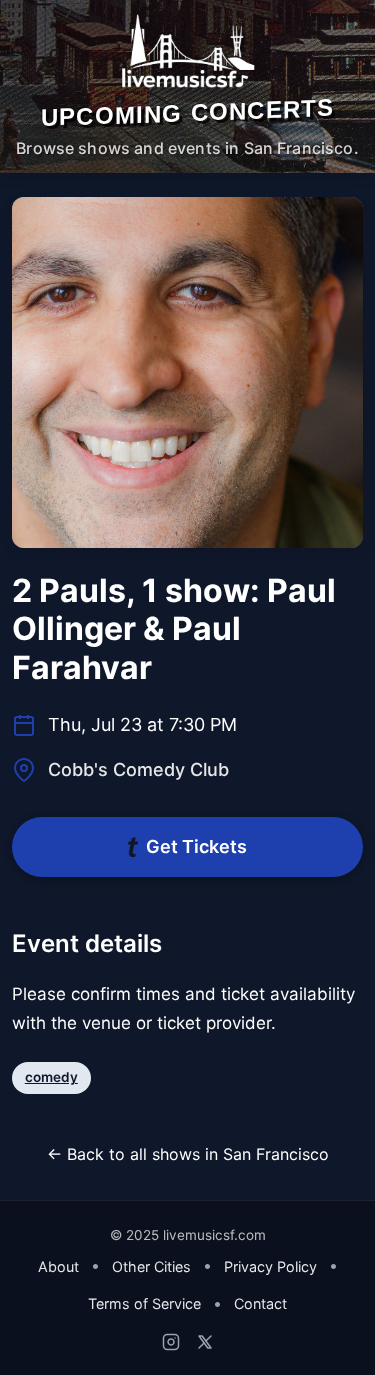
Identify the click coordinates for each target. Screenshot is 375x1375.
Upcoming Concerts (187, 112)
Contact (260, 1303)
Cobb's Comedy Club (138, 769)
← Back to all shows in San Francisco (188, 1154)
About (58, 1266)
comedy (51, 1077)
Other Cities (151, 1266)
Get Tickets (196, 846)
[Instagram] (171, 1342)
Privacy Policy (270, 1266)
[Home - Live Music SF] (187, 51)
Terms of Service (144, 1303)
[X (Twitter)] (205, 1342)
